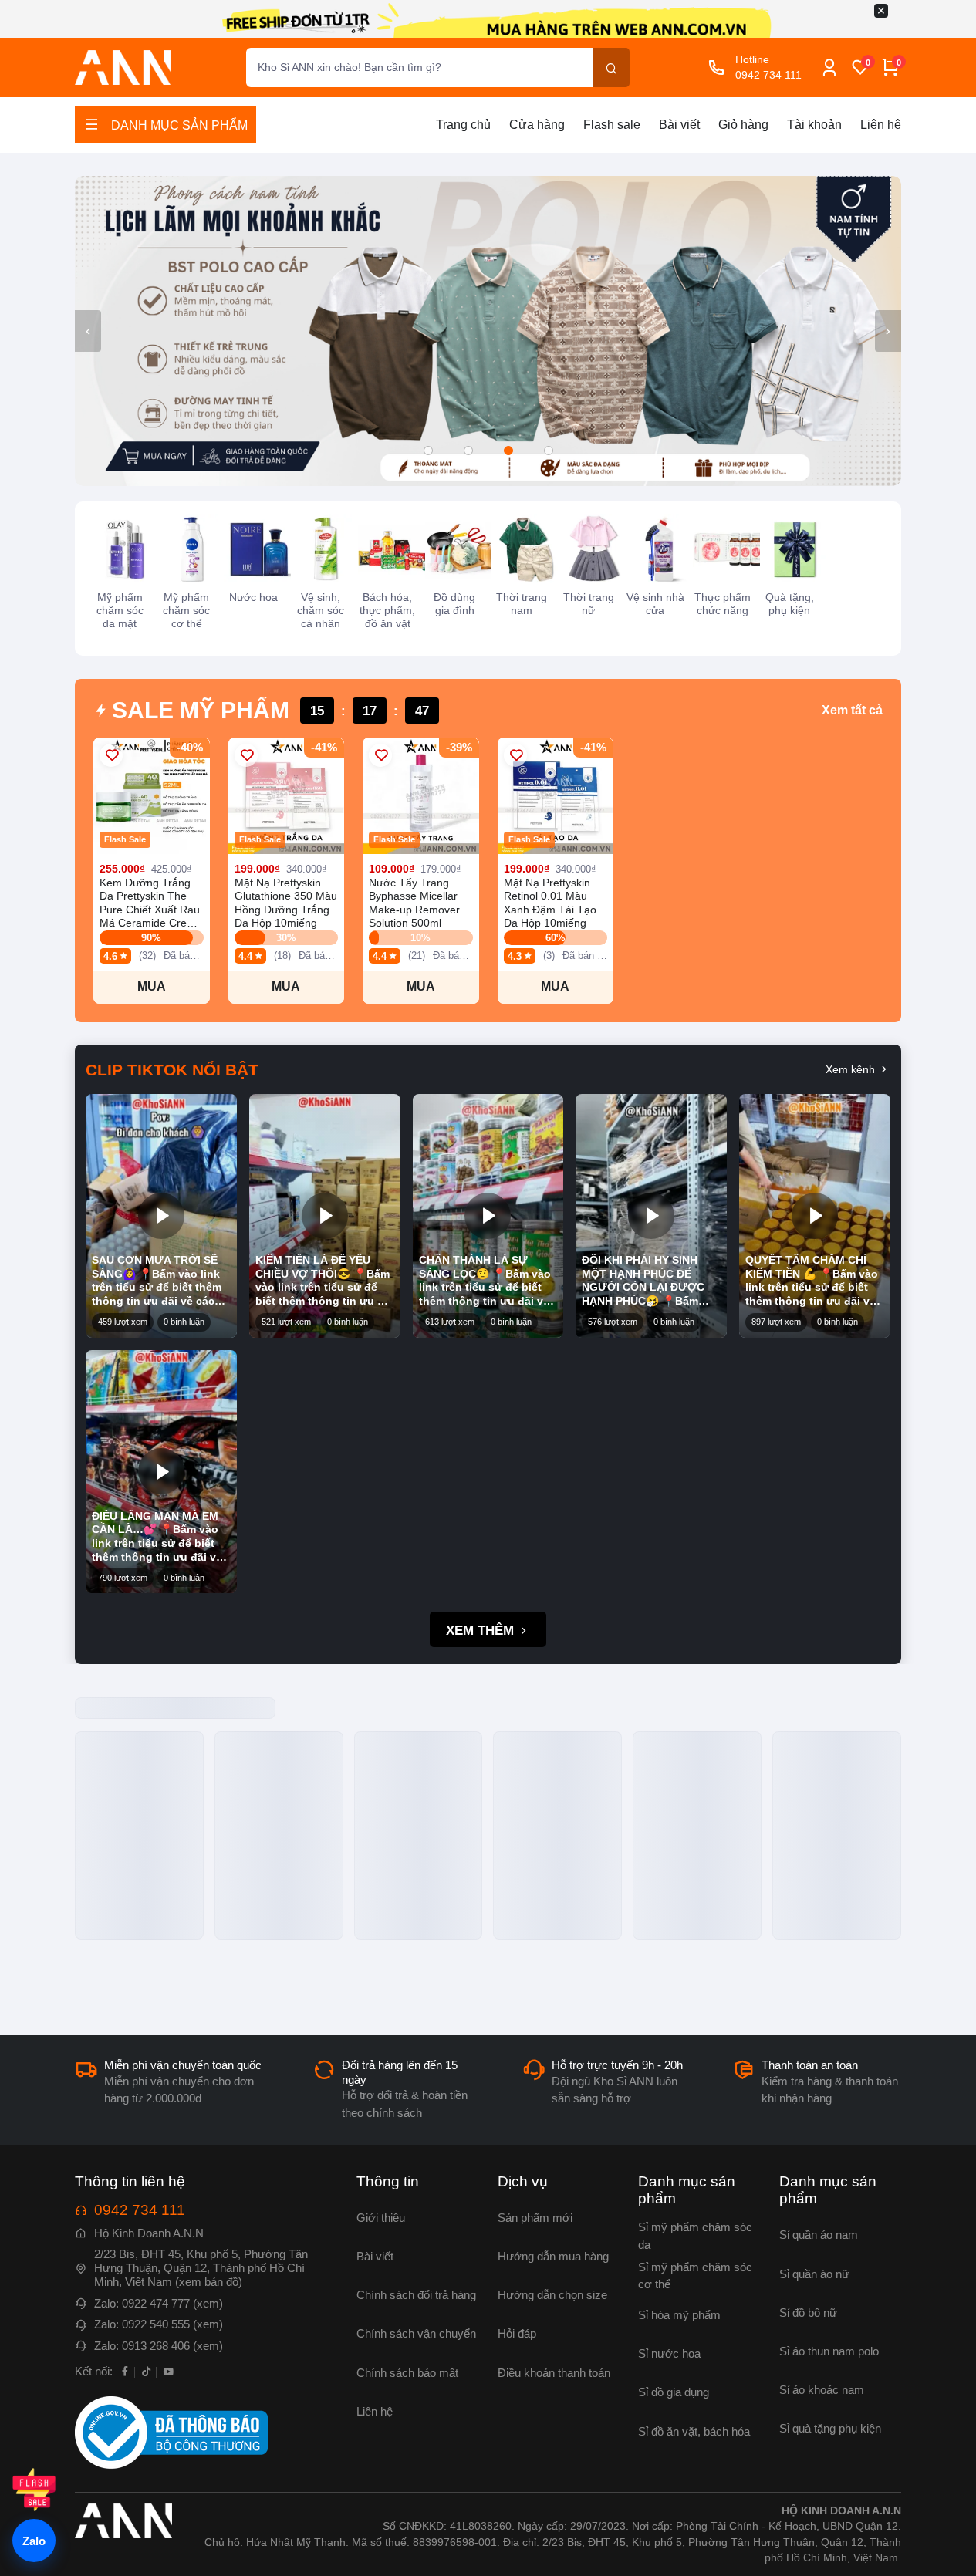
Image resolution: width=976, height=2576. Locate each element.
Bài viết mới (143, 1714)
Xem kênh (852, 1069)
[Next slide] (888, 331)
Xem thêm (482, 1631)
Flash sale (612, 125)
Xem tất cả (852, 710)
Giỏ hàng (743, 125)
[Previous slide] (88, 331)
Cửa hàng (537, 125)
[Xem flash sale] (34, 2490)
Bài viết (679, 125)
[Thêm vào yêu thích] (111, 755)
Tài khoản (814, 125)
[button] (428, 451)
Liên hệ (881, 125)
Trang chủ (463, 125)
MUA (152, 986)
